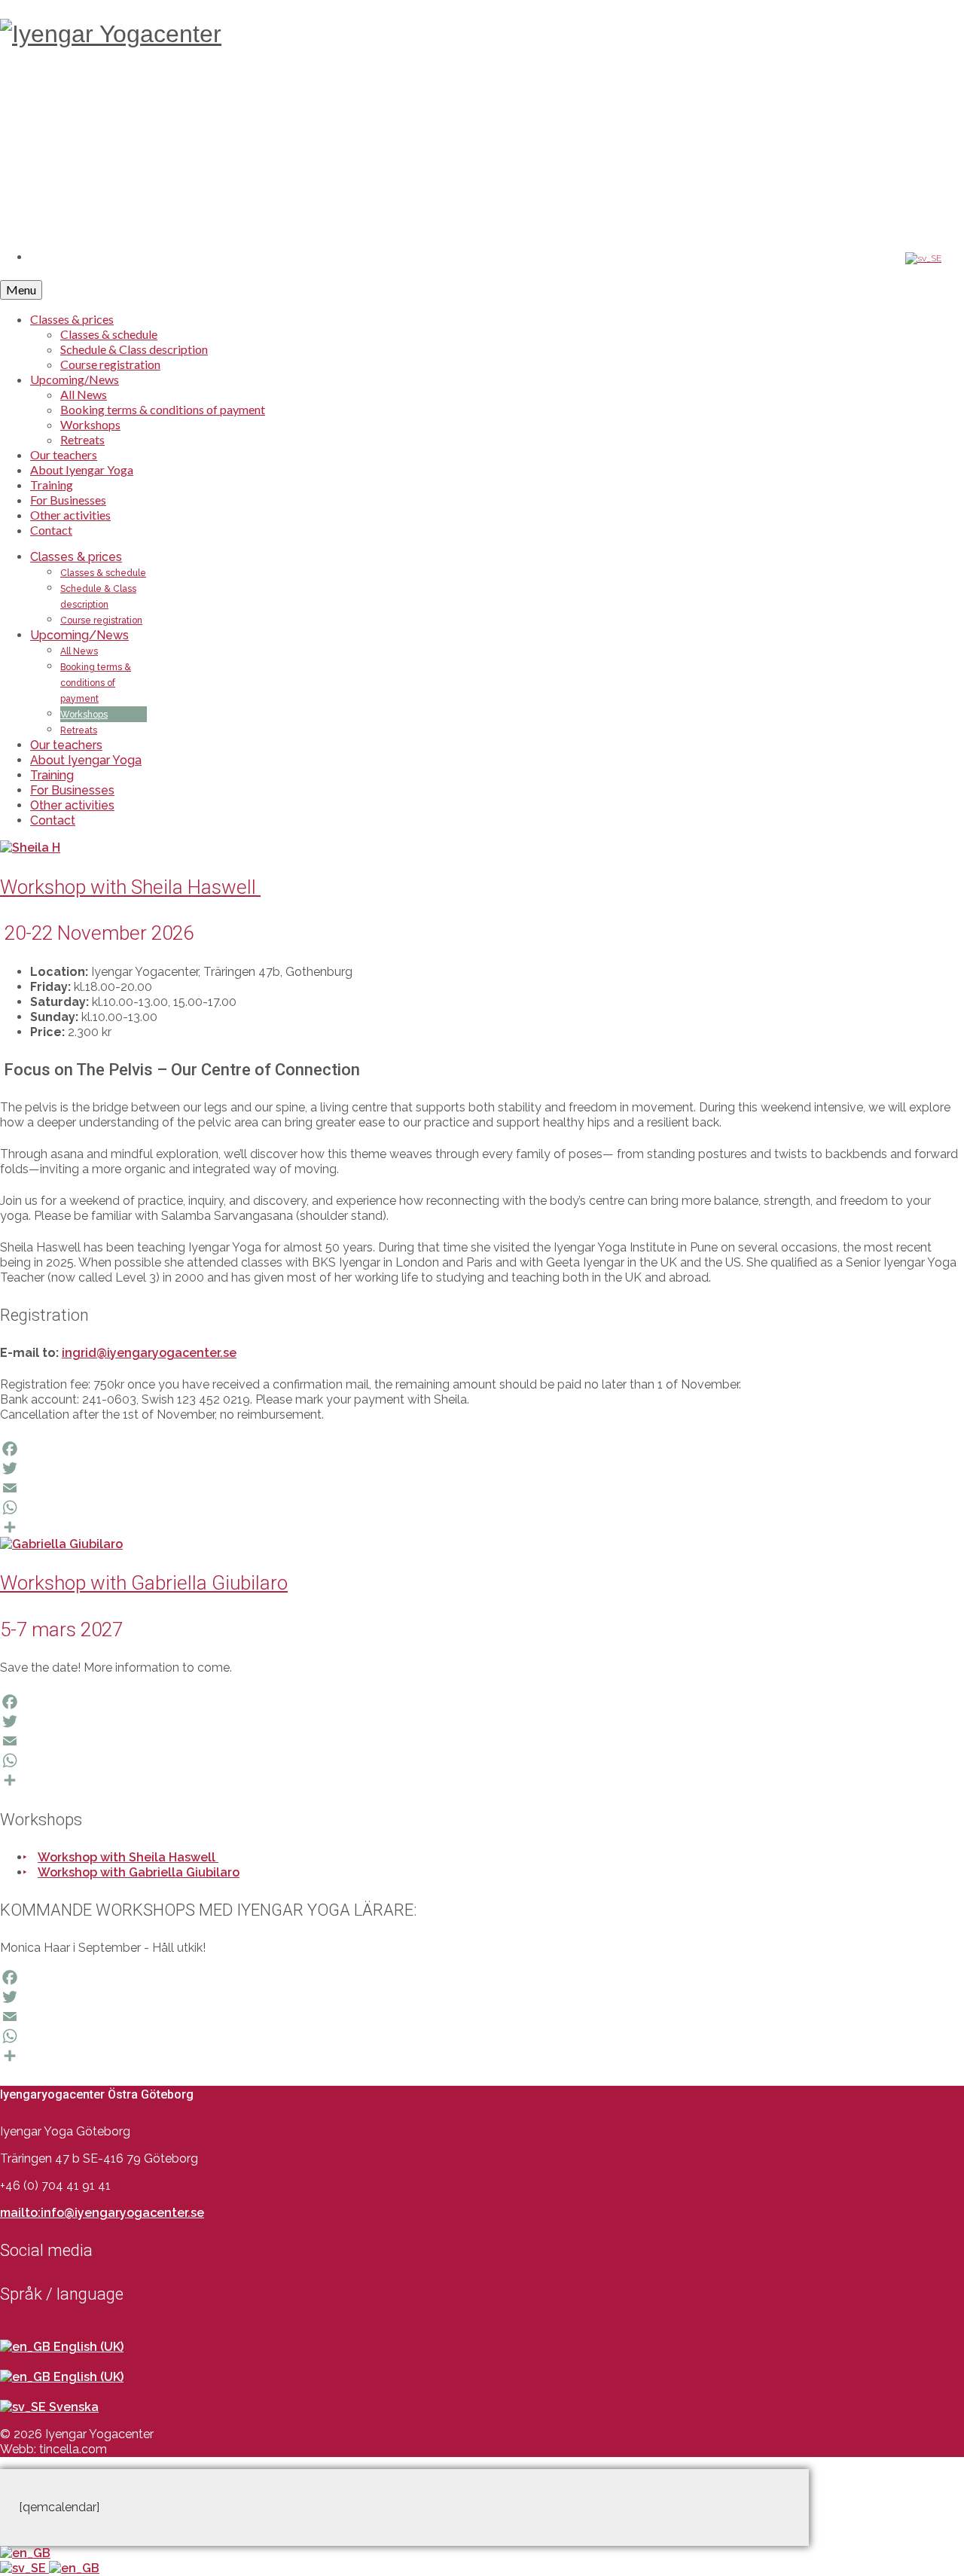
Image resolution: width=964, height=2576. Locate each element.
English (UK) (87, 2347)
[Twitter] (482, 1468)
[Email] (482, 1488)
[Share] (482, 1527)
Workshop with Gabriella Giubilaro (139, 1872)
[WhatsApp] (482, 1507)
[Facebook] (482, 1449)
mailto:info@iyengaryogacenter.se (102, 2213)
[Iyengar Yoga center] (482, 92)
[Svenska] (24, 2568)
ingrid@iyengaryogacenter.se (149, 1353)
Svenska (72, 2407)
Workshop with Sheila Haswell (128, 1857)
